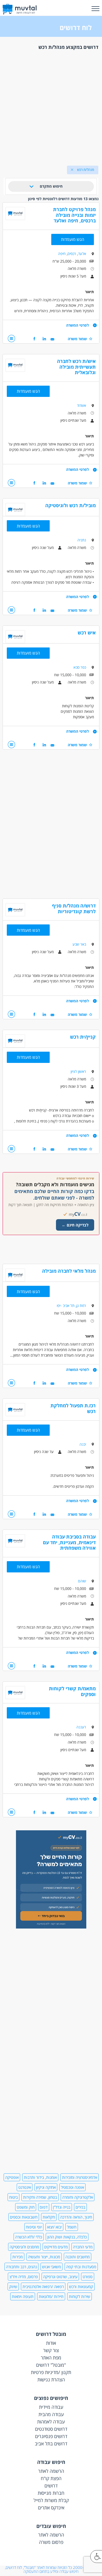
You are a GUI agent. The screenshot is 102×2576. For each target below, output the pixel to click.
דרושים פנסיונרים (51, 2436)
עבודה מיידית (51, 2407)
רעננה (81, 1727)
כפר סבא (80, 667)
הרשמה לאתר (51, 2471)
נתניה (82, 540)
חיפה (62, 254)
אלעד (82, 254)
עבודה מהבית (51, 2414)
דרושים (51, 2486)
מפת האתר (51, 2358)
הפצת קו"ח (51, 2478)
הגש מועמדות (73, 239)
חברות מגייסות (51, 2493)
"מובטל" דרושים (51, 2365)
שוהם (82, 1581)
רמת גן (81, 1306)
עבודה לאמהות (51, 2422)
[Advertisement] (51, 106)
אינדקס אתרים (51, 2508)
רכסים (72, 254)
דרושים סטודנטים (51, 2429)
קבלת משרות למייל (51, 2500)
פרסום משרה (51, 2542)
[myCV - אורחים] (51, 1927)
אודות (51, 2343)
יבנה (83, 1444)
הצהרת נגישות (51, 2380)
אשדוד (81, 405)
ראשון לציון (78, 1071)
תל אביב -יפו (66, 1306)
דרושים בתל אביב (51, 2444)
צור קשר (51, 2350)
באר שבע (79, 944)
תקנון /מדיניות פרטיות (51, 2372)
